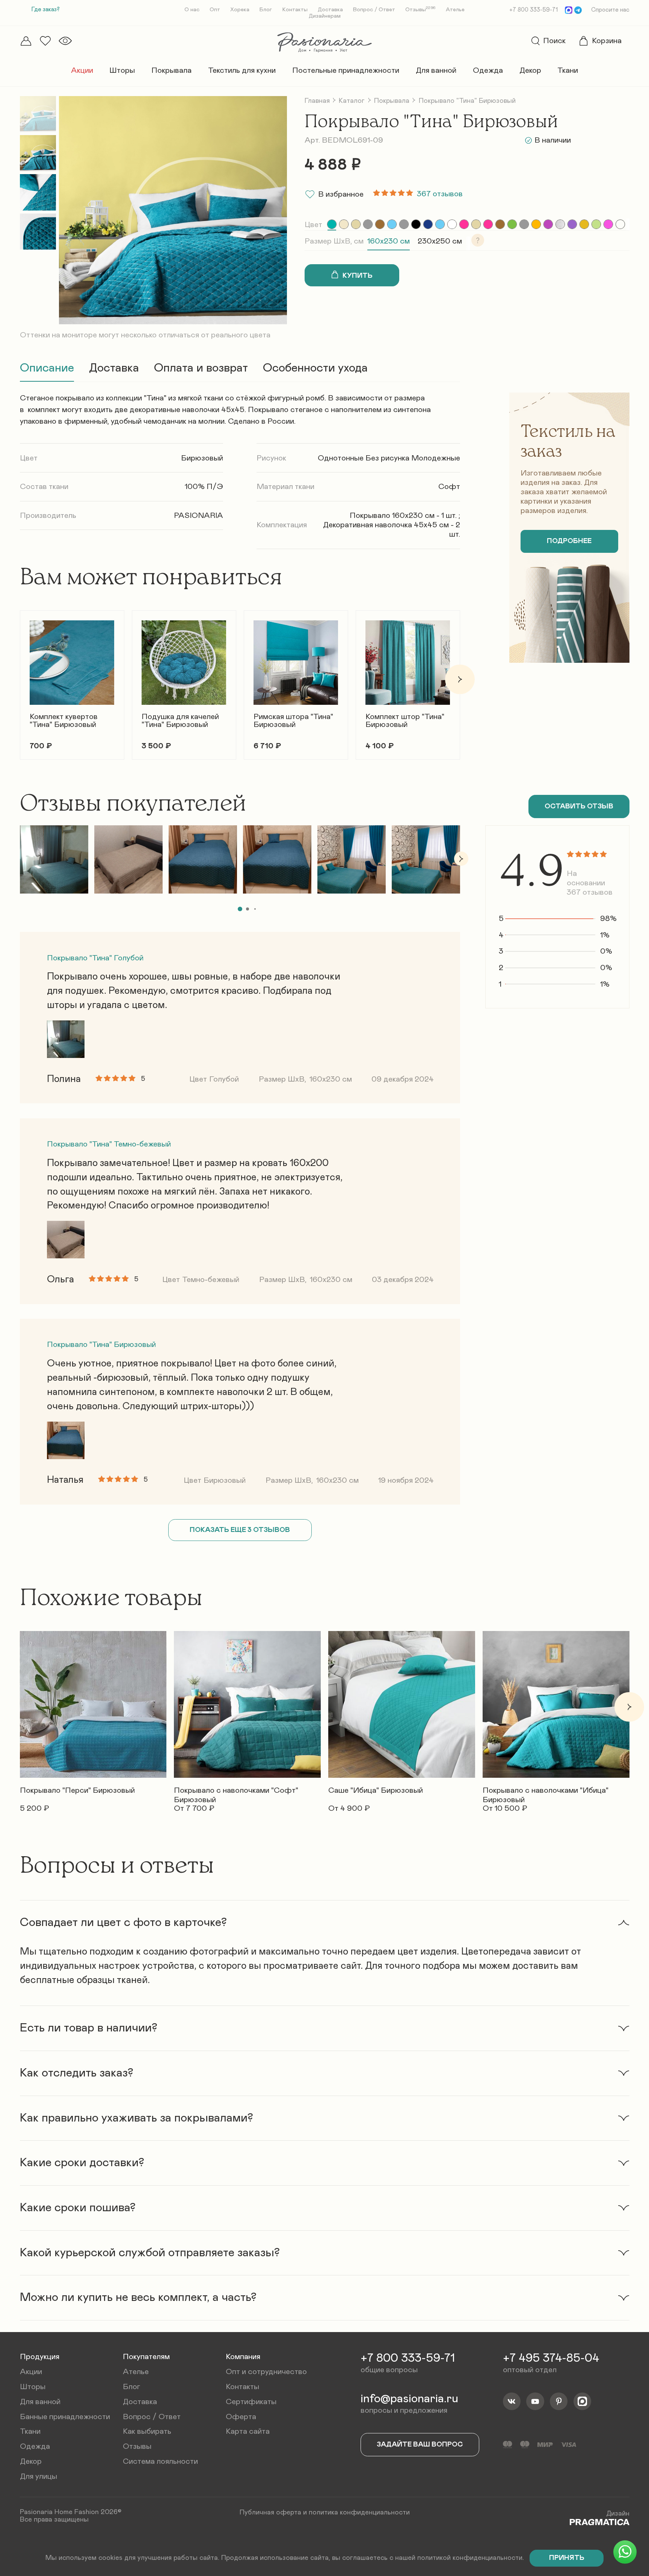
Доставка (330, 10)
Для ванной (436, 70)
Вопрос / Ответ (374, 10)
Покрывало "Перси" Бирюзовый (77, 1790)
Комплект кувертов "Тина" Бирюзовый (64, 721)
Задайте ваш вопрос (420, 2444)
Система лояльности (160, 2461)
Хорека (240, 10)
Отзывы (420, 10)
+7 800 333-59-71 (534, 10)
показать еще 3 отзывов (240, 1530)
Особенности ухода (315, 368)
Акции (82, 70)
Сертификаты (251, 2402)
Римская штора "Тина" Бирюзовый (293, 721)
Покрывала (171, 70)
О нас (192, 10)
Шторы (122, 70)
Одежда (488, 70)
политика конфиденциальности (359, 2512)
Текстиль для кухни (242, 70)
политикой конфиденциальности (470, 2558)
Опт (215, 10)
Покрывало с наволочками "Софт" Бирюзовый (236, 1792)
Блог (266, 10)
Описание (47, 368)
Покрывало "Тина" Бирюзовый (101, 1344)
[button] (20, 679)
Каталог (352, 101)
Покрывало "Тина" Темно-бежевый (109, 1144)
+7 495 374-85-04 (551, 2358)
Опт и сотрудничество (266, 2372)
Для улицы (38, 2476)
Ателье (455, 10)
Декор (530, 70)
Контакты (295, 10)
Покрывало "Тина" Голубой (95, 958)
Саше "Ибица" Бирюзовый (376, 1790)
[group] (332, 224)
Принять (567, 2558)
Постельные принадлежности (346, 70)
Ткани (568, 70)
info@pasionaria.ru (409, 2399)
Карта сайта (248, 2431)
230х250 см (440, 241)
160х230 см (389, 241)
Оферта (241, 2417)
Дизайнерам (325, 16)
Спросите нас (610, 10)
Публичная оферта (270, 2512)
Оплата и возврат (201, 368)
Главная (317, 101)
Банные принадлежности (65, 2417)
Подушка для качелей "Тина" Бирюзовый (180, 721)
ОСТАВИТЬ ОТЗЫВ (579, 806)
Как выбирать (147, 2431)
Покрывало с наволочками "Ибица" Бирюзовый (546, 1792)
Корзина (607, 41)
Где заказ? (46, 10)
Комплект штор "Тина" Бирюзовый (405, 721)
